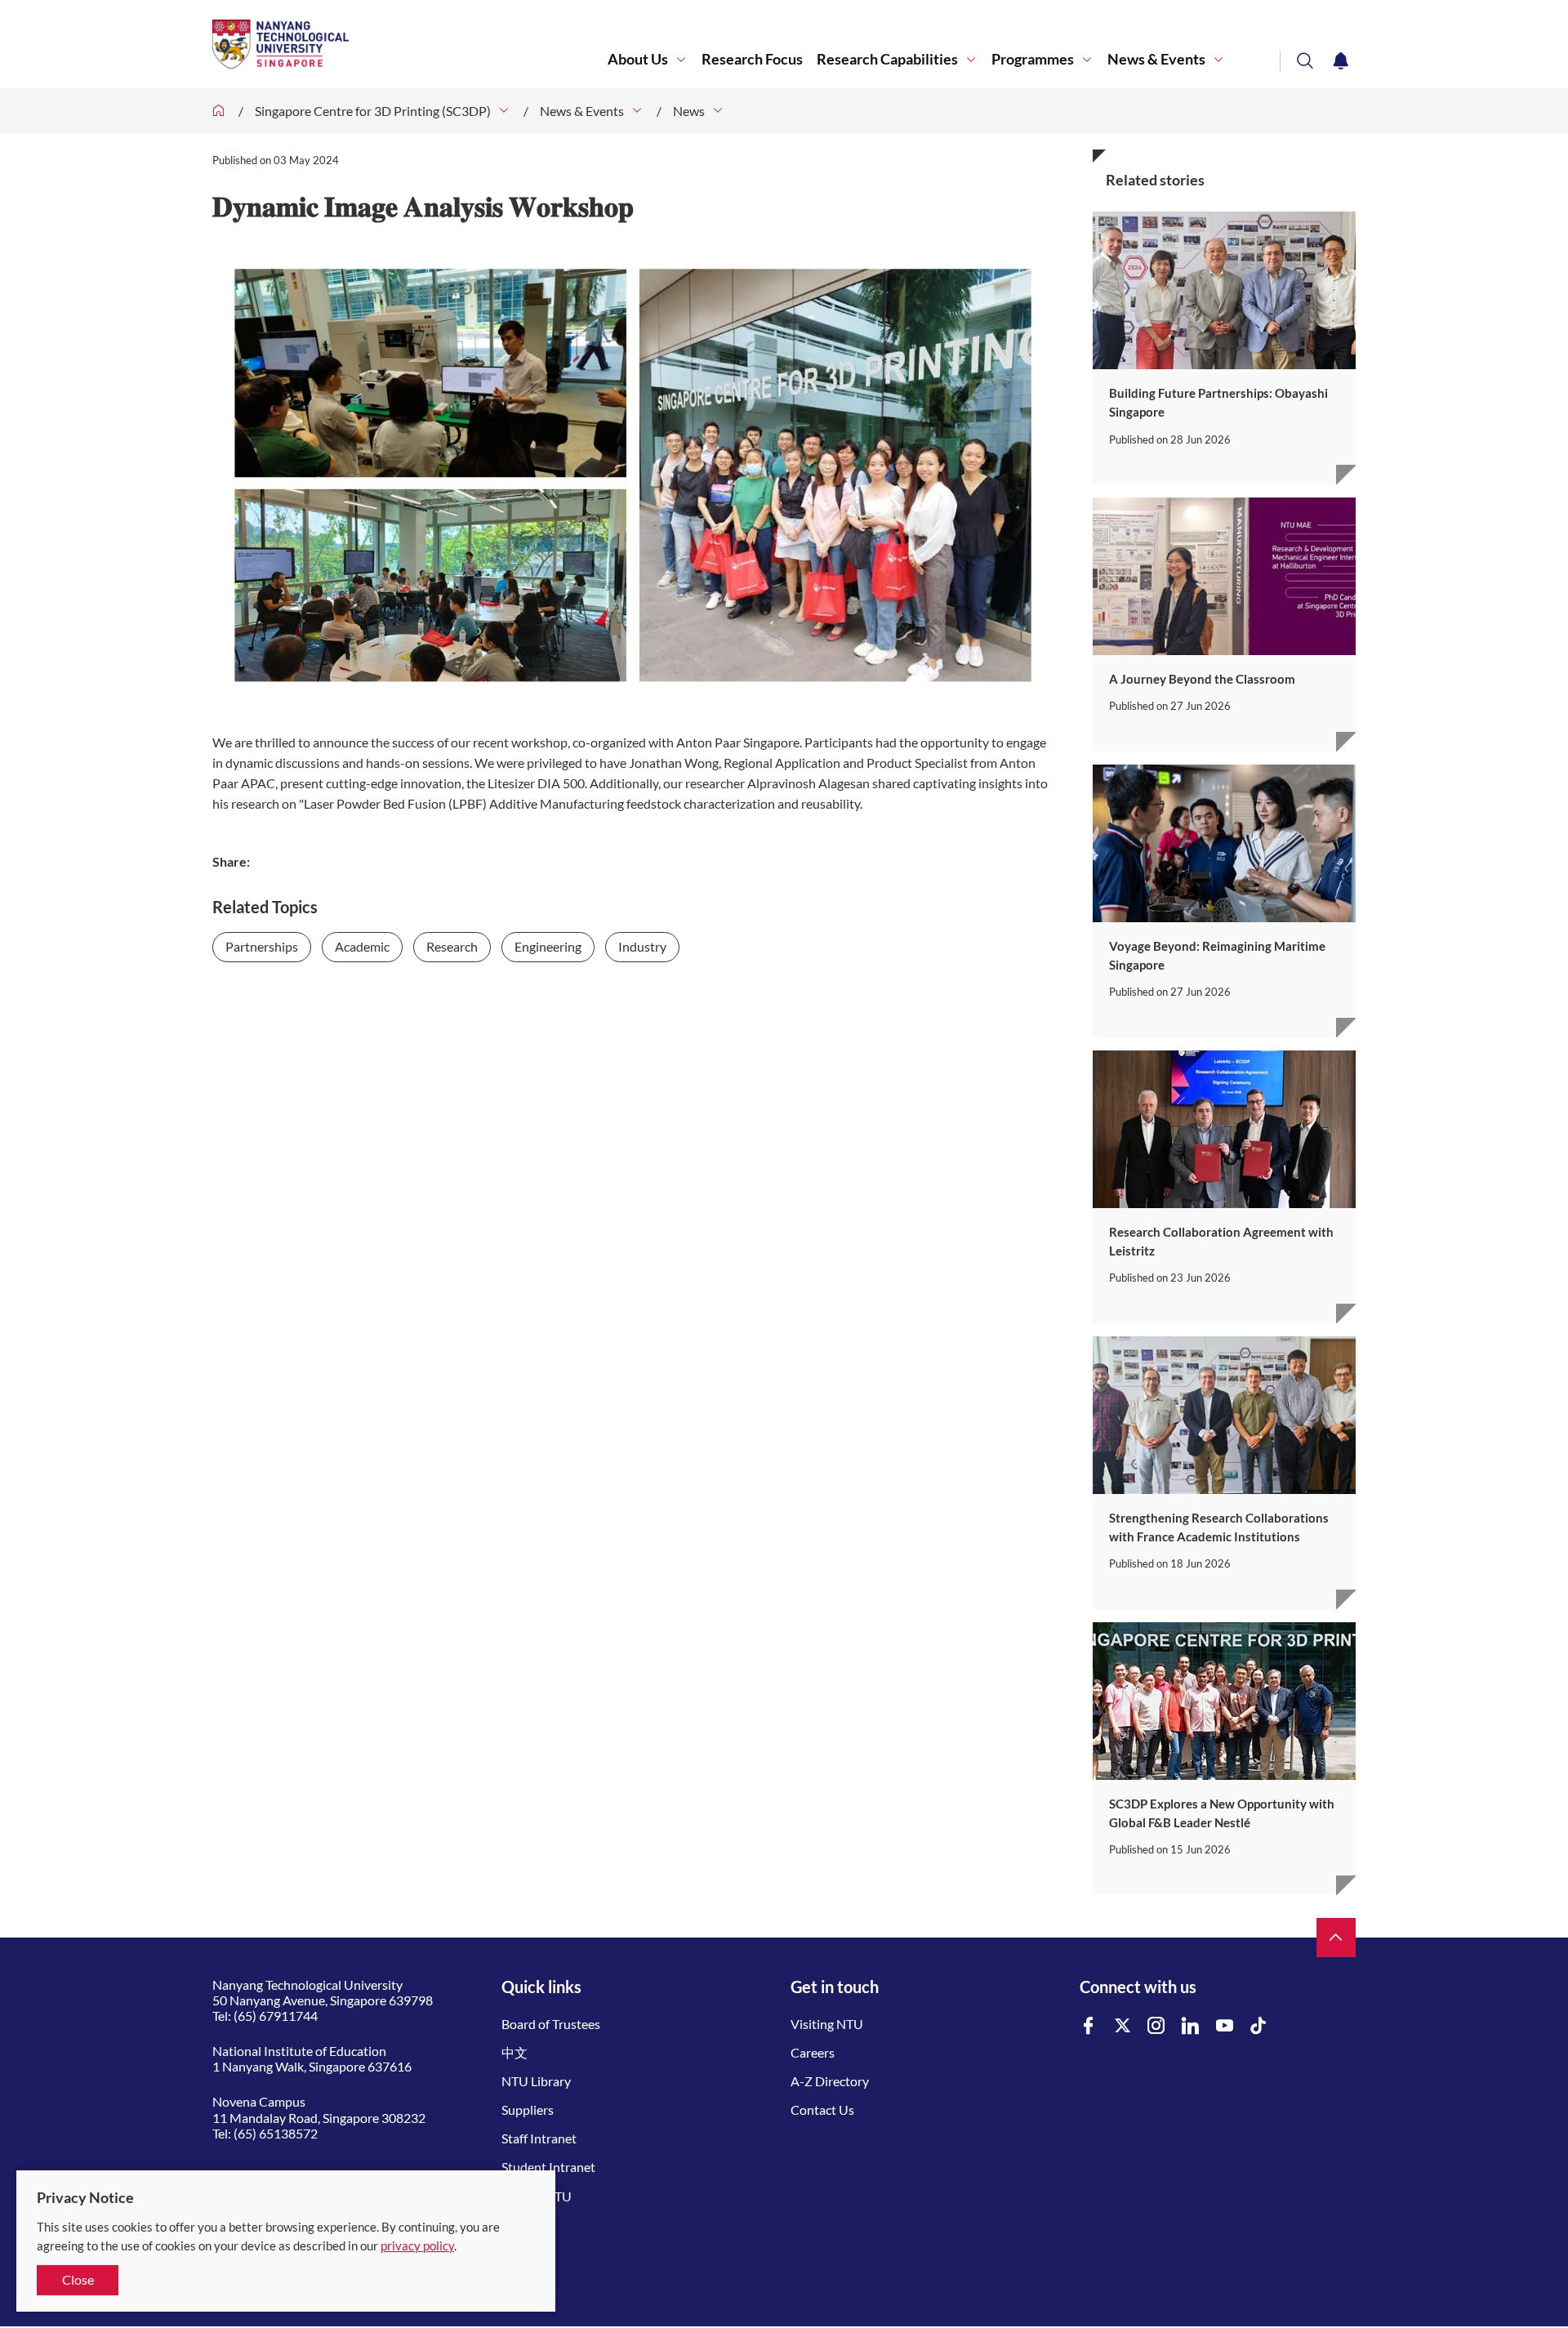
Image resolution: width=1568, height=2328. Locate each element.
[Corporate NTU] (219, 111)
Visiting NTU (827, 2024)
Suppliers (528, 2109)
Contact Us (822, 2109)
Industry (642, 946)
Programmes (1033, 59)
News (689, 111)
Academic (362, 946)
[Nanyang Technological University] (410, 44)
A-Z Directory (830, 2081)
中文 (514, 2052)
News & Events (1156, 59)
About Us (638, 59)
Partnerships (262, 946)
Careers (813, 2052)
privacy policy (417, 2245)
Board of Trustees (551, 2024)
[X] (1123, 2026)
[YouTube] (1225, 2026)
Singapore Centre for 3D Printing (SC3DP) (373, 111)
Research (452, 946)
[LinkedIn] (1191, 2026)
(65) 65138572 (276, 2133)
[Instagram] (1156, 2026)
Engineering (548, 946)
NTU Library (536, 2081)
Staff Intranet (539, 2138)
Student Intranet (548, 2167)
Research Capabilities (887, 59)
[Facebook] (1089, 2026)
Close (78, 2279)
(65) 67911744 (276, 2016)
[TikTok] (1258, 2026)
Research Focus (752, 59)
